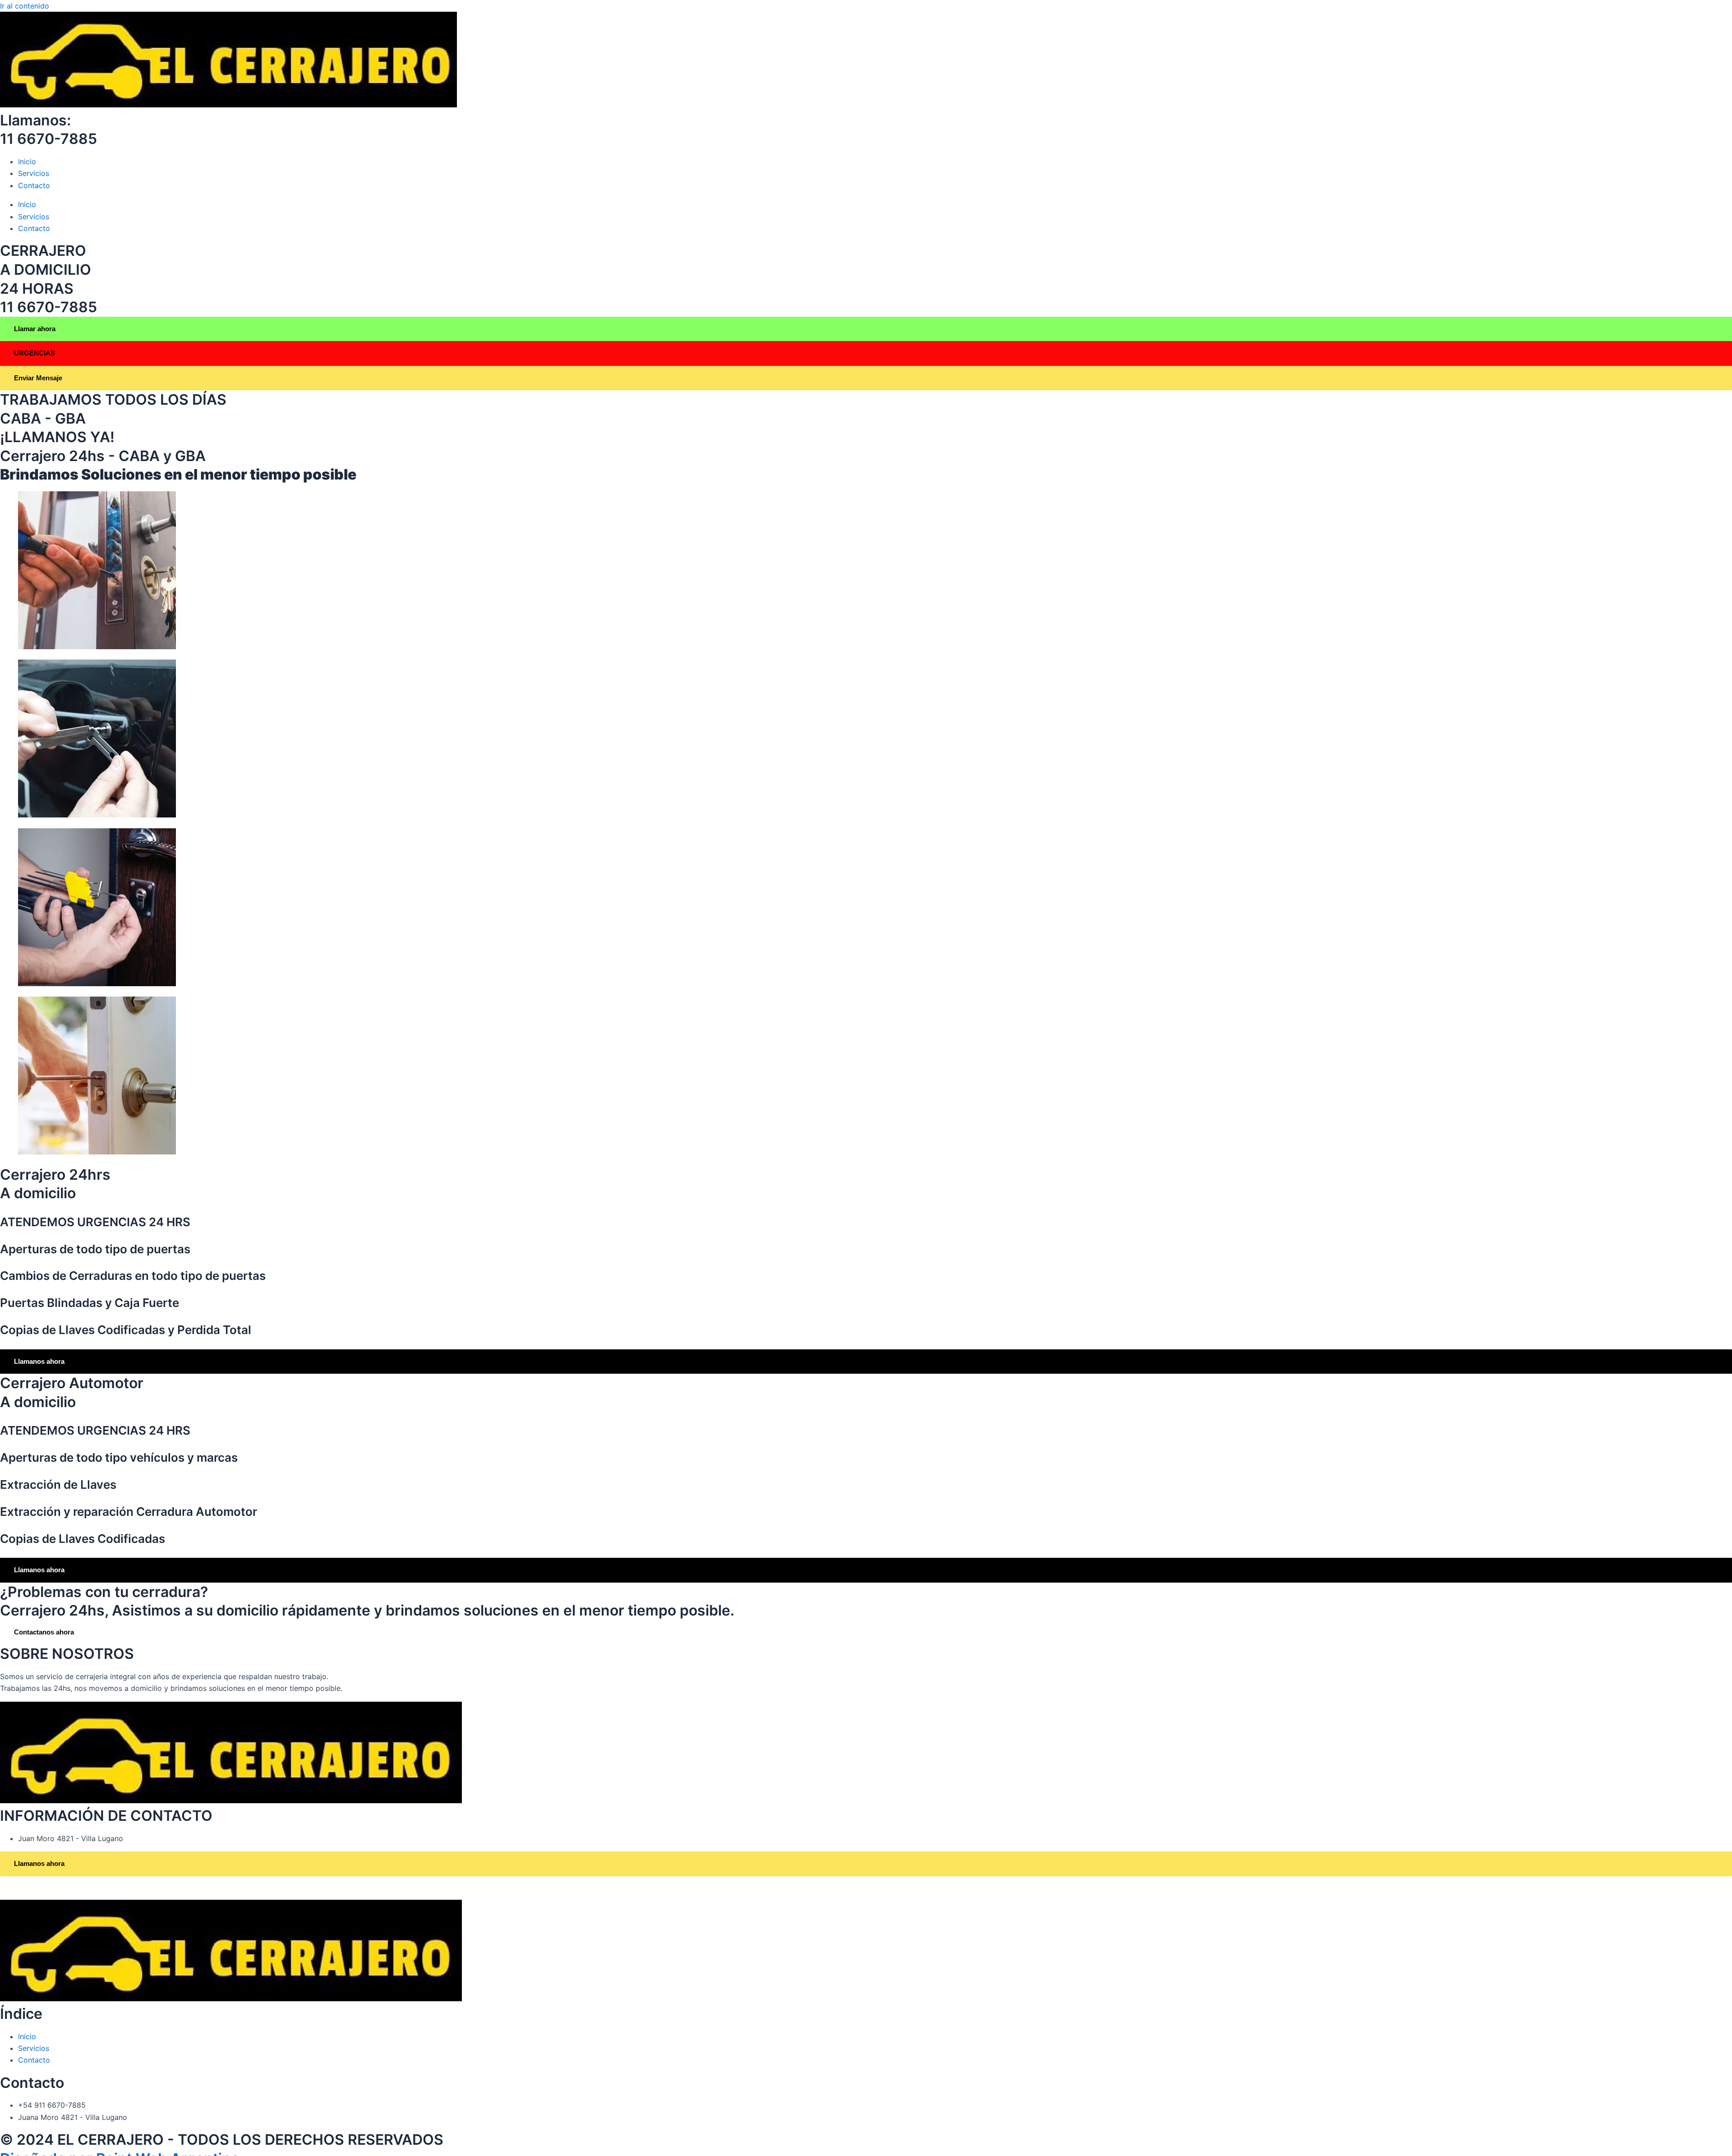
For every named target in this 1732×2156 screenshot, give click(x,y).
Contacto (34, 185)
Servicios (34, 173)
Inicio (27, 162)
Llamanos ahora (39, 1361)
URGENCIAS (35, 353)
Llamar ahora (35, 329)
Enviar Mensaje (38, 378)
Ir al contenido (25, 6)
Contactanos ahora (44, 1632)
